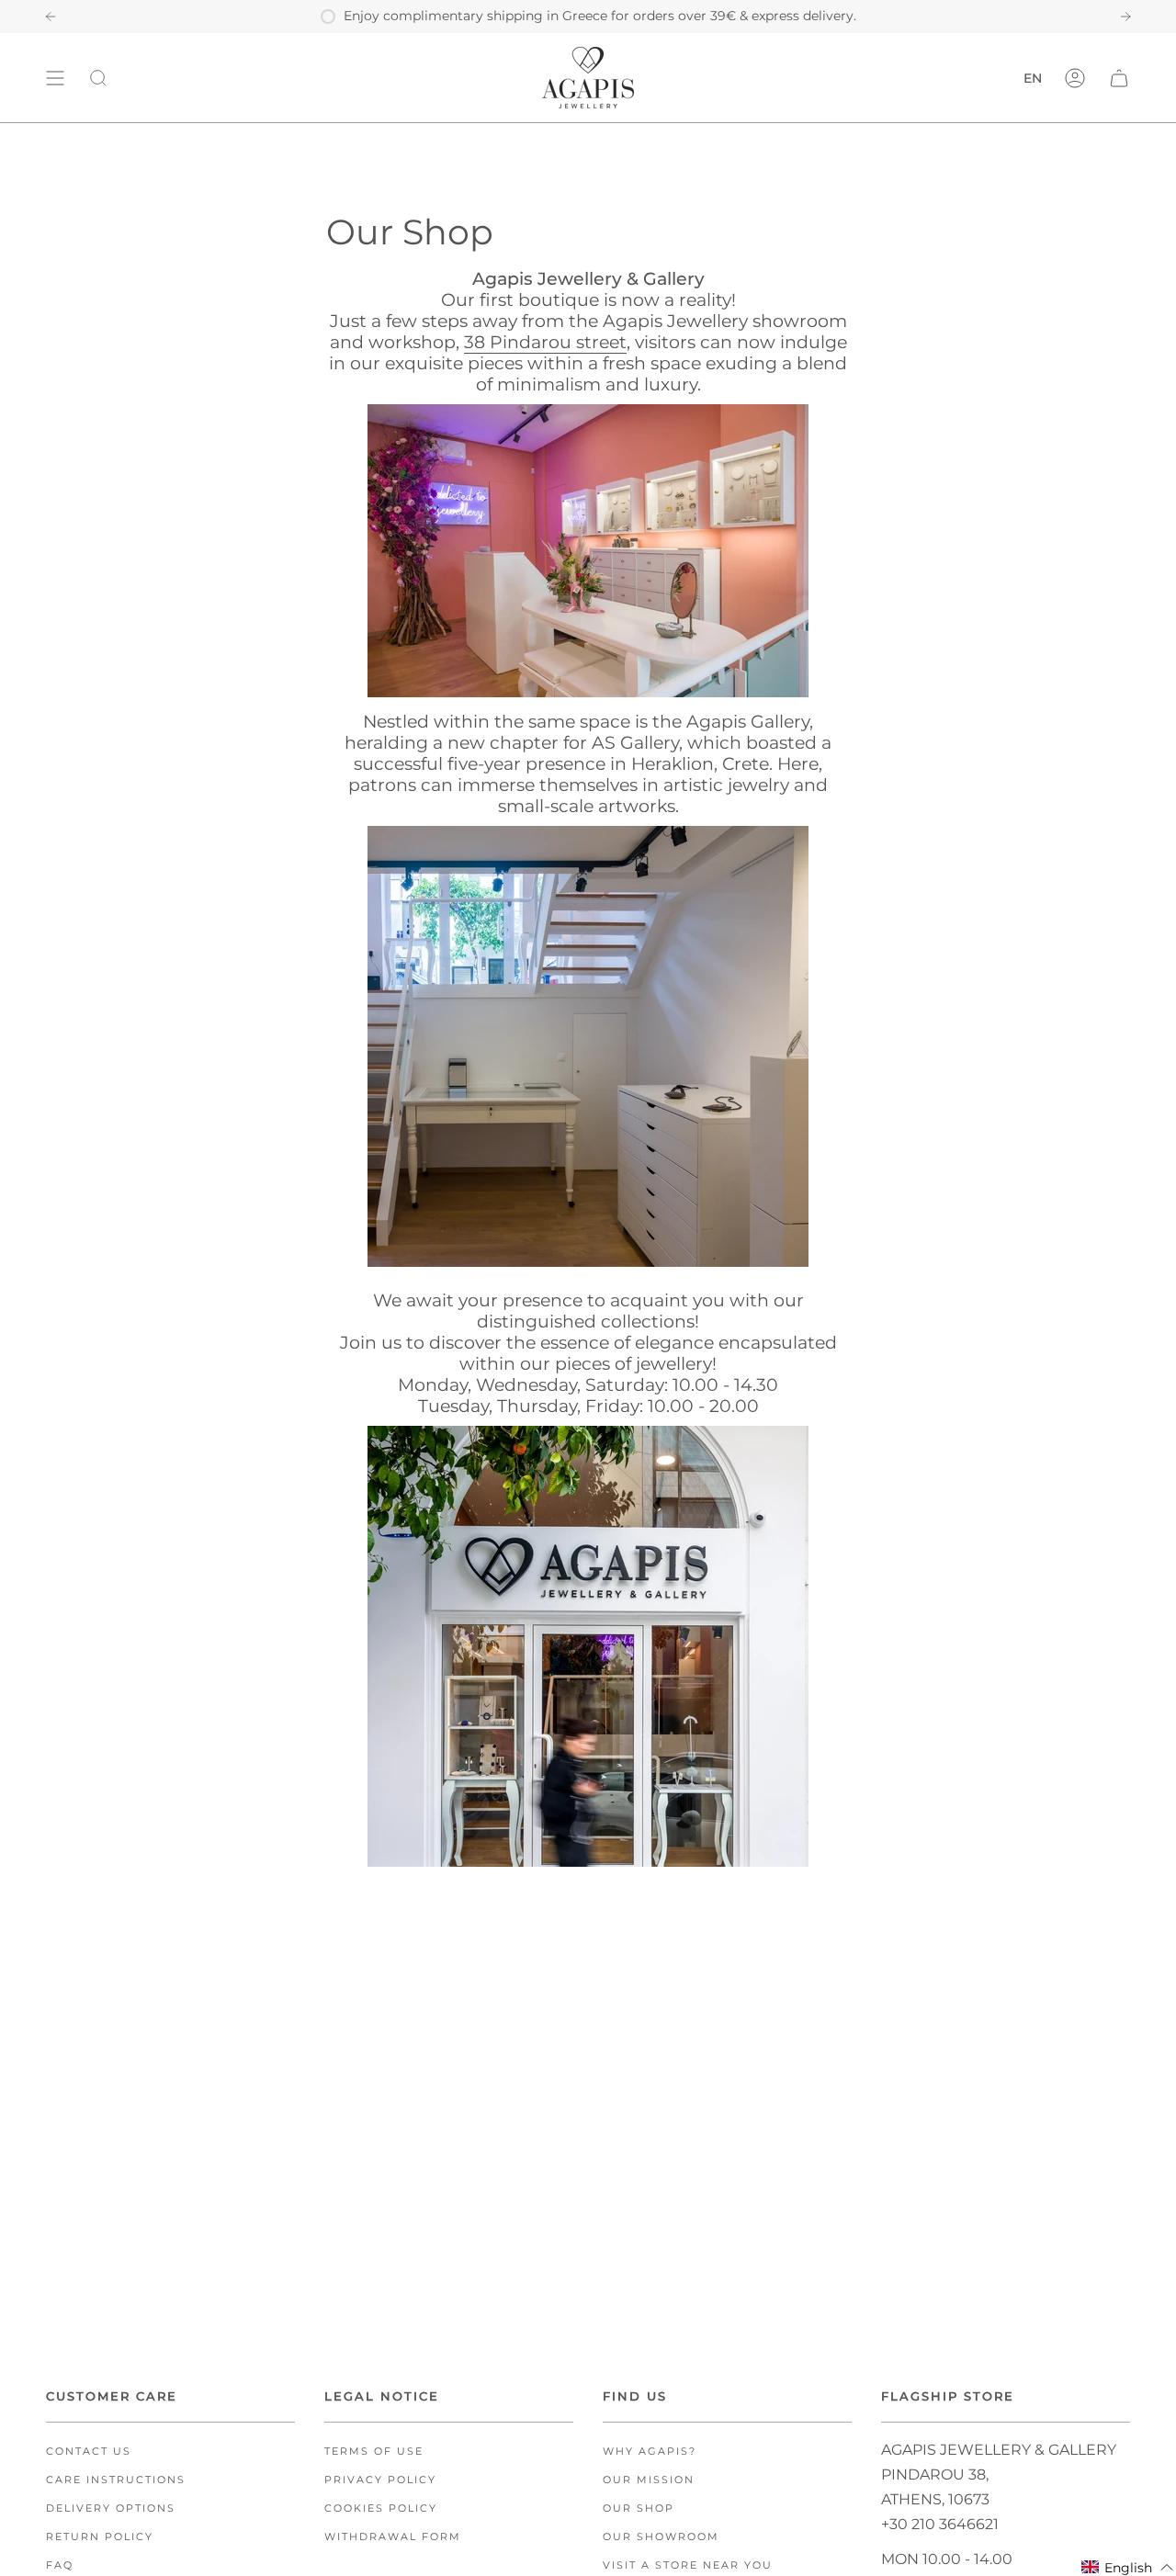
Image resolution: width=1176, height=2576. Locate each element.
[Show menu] (55, 78)
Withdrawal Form (393, 2537)
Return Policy (100, 2537)
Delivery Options (111, 2508)
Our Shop (639, 2508)
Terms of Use (374, 2452)
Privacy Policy (380, 2480)
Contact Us (89, 2452)
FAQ (60, 2565)
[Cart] (1119, 78)
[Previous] (51, 17)
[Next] (1125, 17)
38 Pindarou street (545, 342)
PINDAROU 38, (935, 2474)
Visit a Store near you (688, 2565)
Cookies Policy (381, 2508)
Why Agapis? (650, 2452)
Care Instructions (116, 2480)
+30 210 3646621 (940, 2524)
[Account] (1075, 78)
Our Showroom (661, 2537)
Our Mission (649, 2480)
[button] (1128, 2567)
